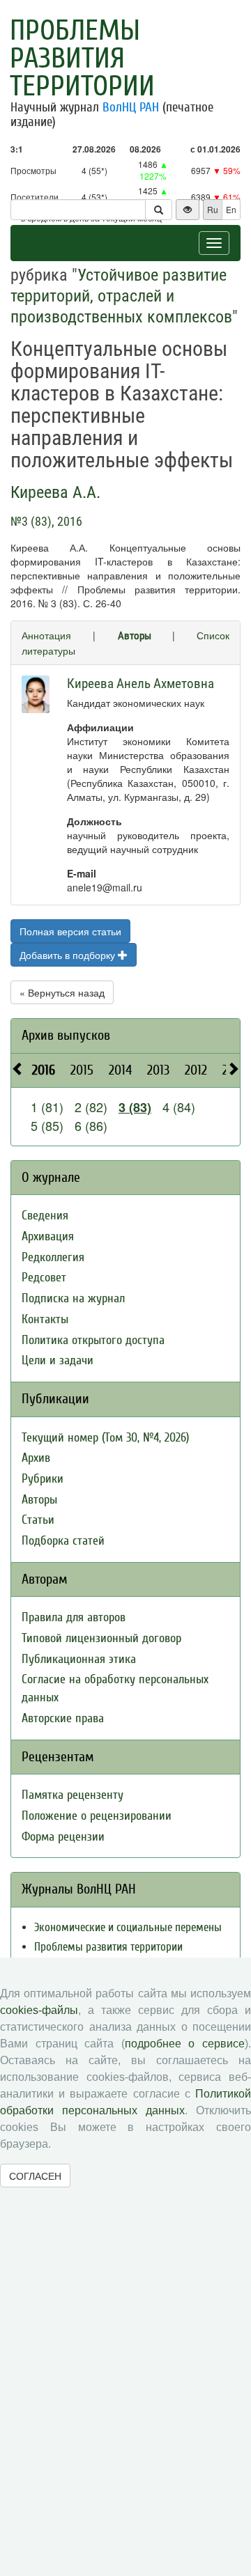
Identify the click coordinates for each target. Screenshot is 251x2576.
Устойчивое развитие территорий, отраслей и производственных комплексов (121, 296)
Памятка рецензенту (73, 1795)
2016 (44, 1070)
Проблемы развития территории (82, 58)
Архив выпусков (66, 1035)
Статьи (38, 1520)
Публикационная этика (79, 1659)
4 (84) (179, 1107)
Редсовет (44, 1278)
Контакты (45, 1319)
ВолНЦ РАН (131, 107)
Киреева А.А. (55, 492)
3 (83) (135, 1107)
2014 (120, 1070)
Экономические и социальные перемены (128, 1927)
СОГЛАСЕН (35, 2176)
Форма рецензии (63, 1837)
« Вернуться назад (62, 992)
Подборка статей (63, 1541)
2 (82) (91, 1107)
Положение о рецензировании (97, 1816)
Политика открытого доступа (93, 1340)
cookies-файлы (39, 2010)
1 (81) (47, 1107)
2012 (196, 1070)
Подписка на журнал (73, 1298)
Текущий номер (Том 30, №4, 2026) (105, 1438)
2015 (82, 1070)
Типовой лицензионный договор (101, 1638)
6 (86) (91, 1125)
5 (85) (47, 1125)
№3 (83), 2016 (46, 521)
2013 (158, 1070)
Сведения (45, 1216)
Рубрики (43, 1479)
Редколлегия (53, 1257)
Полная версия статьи (70, 931)
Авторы (135, 636)
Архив (36, 1458)
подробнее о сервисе (185, 2044)
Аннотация (46, 635)
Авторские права (63, 1718)
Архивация (48, 1236)
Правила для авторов (74, 1617)
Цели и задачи (58, 1360)
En (231, 209)
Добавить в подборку (69, 955)
